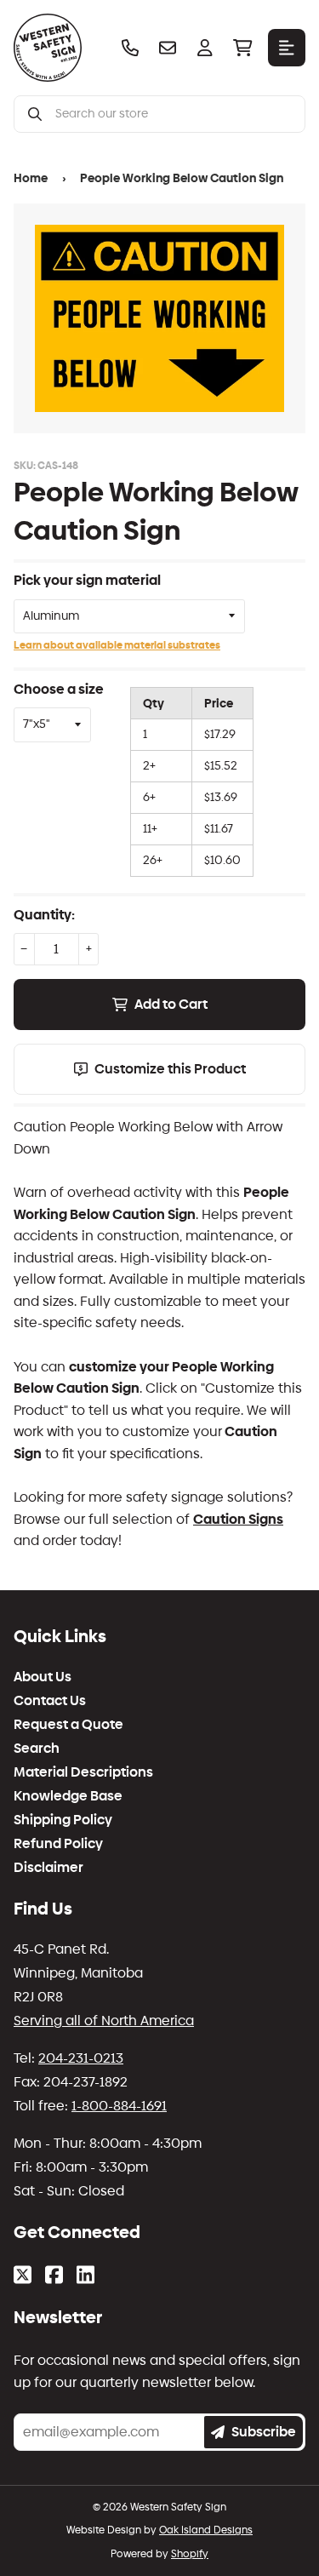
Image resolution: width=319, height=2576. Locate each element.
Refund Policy (58, 1844)
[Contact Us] (168, 48)
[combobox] (173, 114)
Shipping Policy (63, 1820)
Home (31, 178)
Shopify (190, 2554)
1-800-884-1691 (119, 2106)
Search (37, 1749)
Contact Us (50, 1701)
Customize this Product (170, 1069)
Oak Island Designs (206, 2530)
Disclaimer (48, 1868)
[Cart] (242, 48)
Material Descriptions (83, 1772)
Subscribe (264, 2432)
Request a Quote (68, 1725)
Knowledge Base (68, 1796)
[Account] (205, 48)
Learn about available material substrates (117, 645)
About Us (43, 1677)
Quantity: (44, 915)
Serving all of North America (104, 2021)
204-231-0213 (81, 2058)
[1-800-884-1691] (130, 48)
